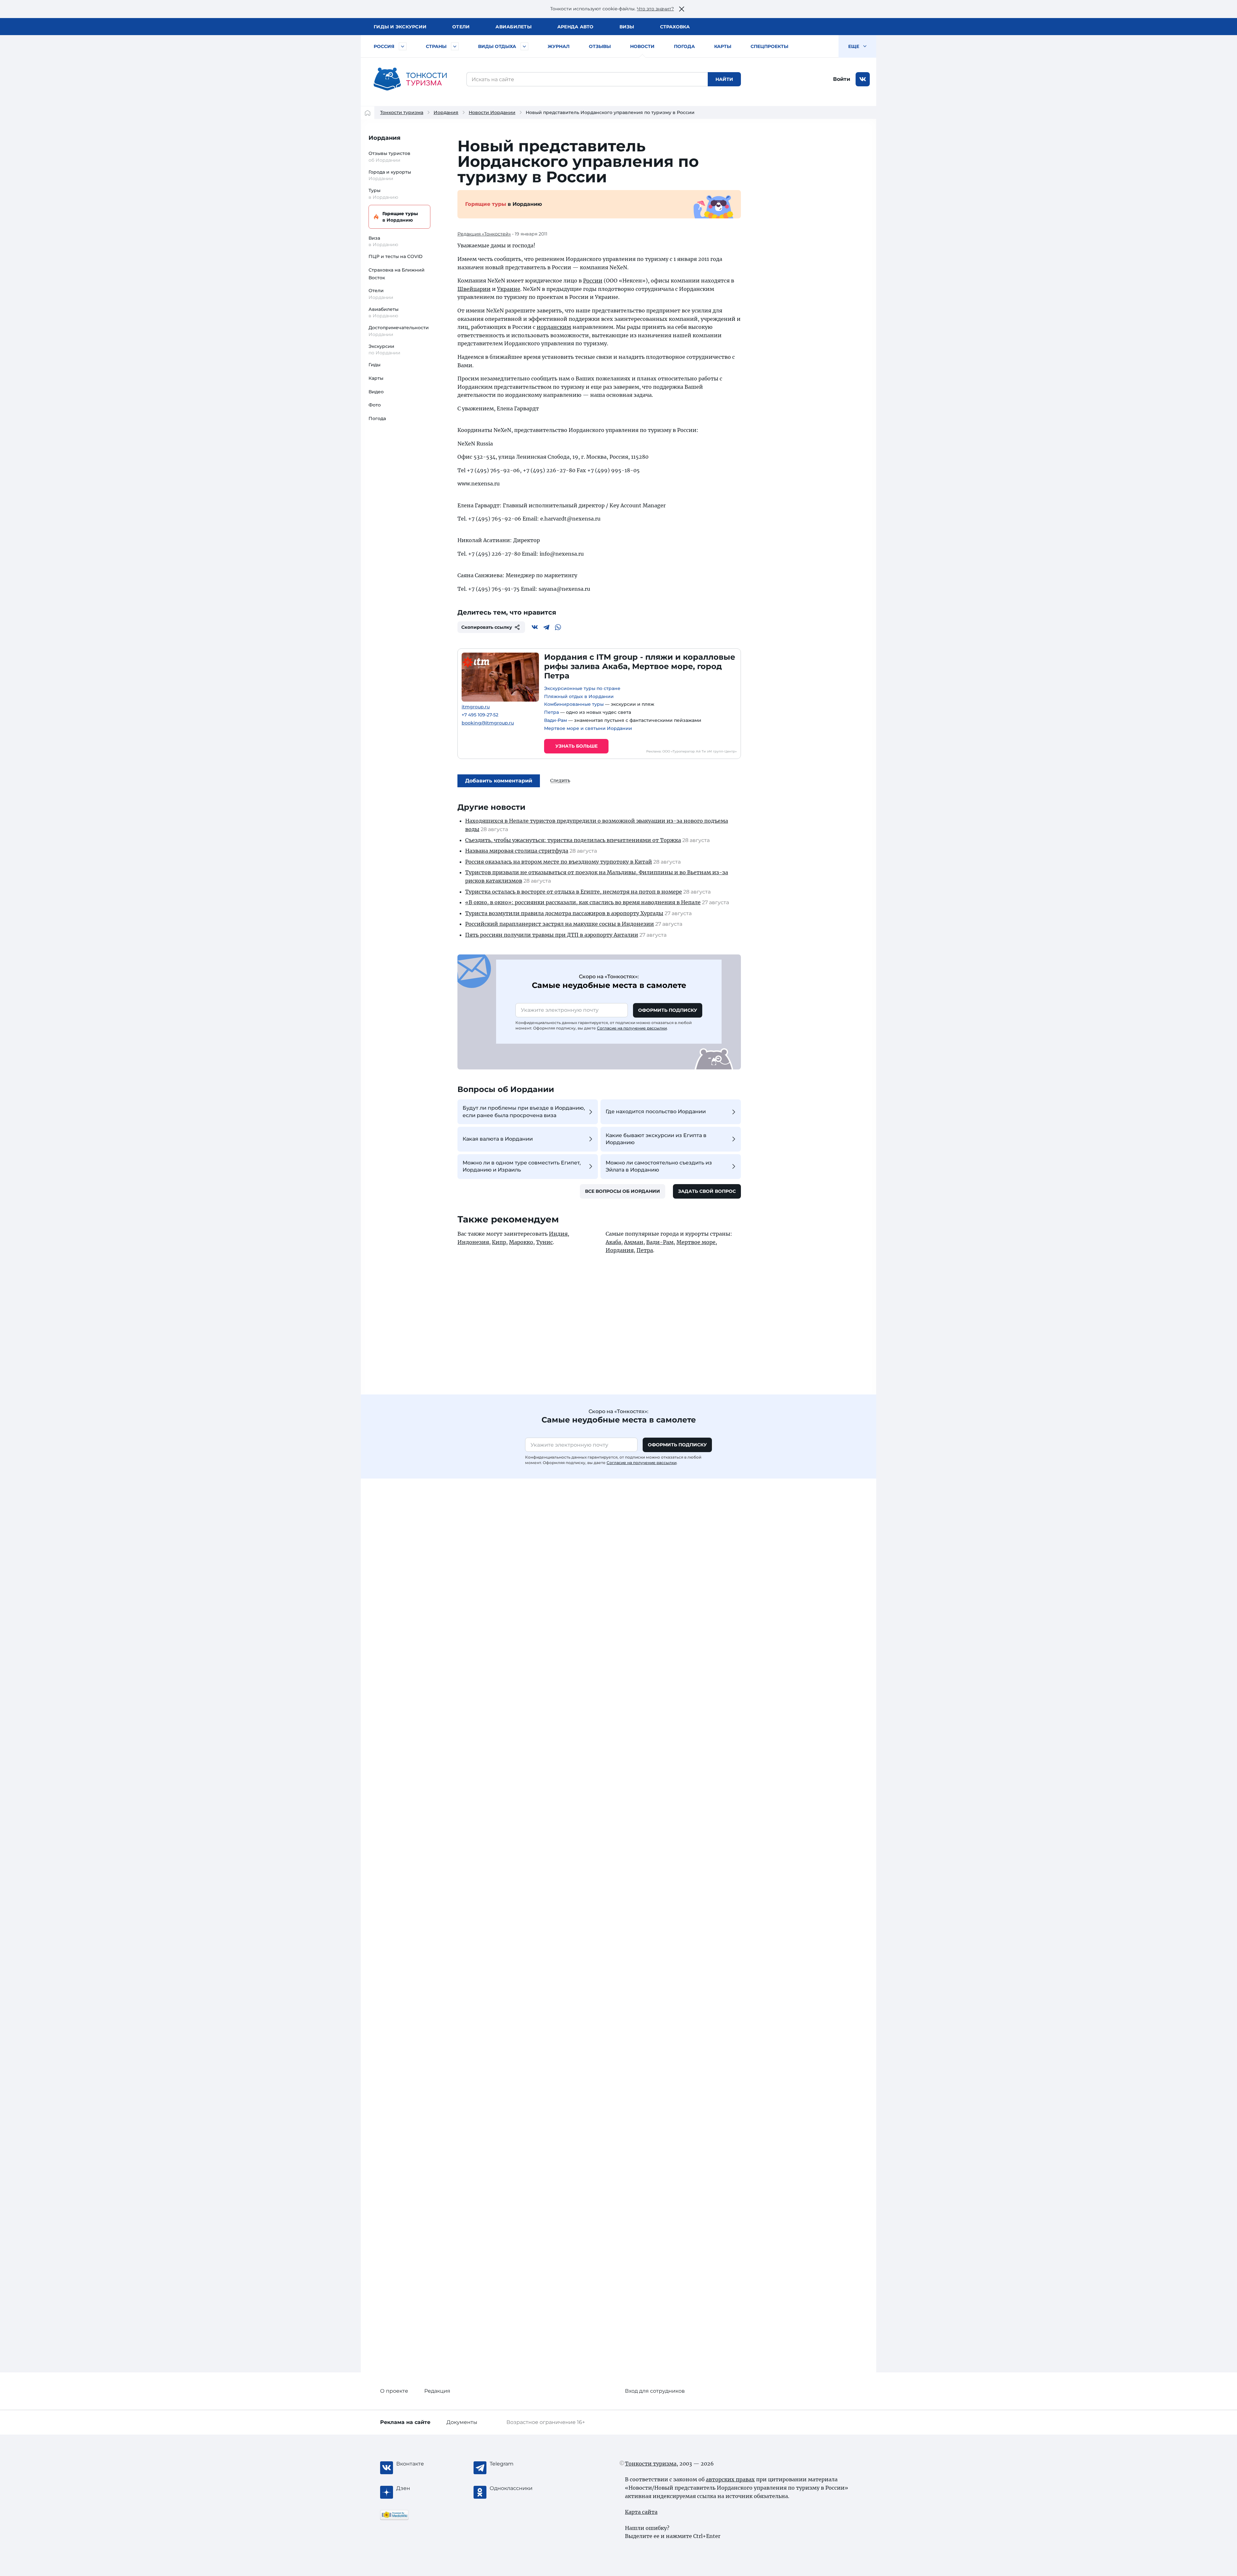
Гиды (374, 365)
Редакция (437, 2391)
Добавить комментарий (499, 781)
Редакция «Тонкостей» (484, 234)
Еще (854, 46)
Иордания (446, 112)
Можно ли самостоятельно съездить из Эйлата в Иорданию (659, 1166)
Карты (723, 46)
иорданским (554, 327)
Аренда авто (575, 27)
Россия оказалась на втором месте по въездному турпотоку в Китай (559, 862)
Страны (436, 46)
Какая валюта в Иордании (498, 1139)
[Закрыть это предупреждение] (682, 9)
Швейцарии (474, 289)
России (593, 281)
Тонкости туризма (402, 112)
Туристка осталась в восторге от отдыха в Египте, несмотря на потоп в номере (574, 892)
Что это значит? (655, 9)
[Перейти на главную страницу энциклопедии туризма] (410, 79)
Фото (375, 405)
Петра (551, 712)
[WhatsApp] (558, 627)
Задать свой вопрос (707, 1191)
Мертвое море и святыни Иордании (588, 728)
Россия (384, 46)
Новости (642, 46)
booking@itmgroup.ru (488, 723)
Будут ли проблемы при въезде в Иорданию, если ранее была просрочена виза (524, 1111)
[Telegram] (546, 627)
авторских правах (730, 2479)
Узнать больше (576, 746)
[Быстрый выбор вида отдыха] (524, 46)
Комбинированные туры (574, 704)
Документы (462, 2422)
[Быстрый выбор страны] (455, 46)
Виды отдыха (497, 46)
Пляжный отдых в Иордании (579, 696)
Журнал (559, 46)
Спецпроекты (769, 46)
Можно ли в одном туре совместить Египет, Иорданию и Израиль (522, 1166)
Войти (842, 79)
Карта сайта (641, 2512)
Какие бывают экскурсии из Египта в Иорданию (656, 1139)
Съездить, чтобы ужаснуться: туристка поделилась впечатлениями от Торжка (573, 840)
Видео (376, 392)
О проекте (394, 2391)
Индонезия (473, 1242)
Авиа (513, 27)
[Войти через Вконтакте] (863, 79)
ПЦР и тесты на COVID (396, 256)
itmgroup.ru (476, 707)
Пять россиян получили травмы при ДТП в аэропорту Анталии (552, 935)
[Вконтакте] (535, 627)
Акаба (613, 1242)
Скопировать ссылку (487, 627)
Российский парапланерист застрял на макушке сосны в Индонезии (560, 924)
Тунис (544, 1242)
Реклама (405, 2422)
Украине (509, 289)
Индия (558, 1234)
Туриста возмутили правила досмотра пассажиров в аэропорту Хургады (564, 913)
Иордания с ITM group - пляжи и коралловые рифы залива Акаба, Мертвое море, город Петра (640, 666)
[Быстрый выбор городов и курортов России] (403, 46)
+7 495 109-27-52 (480, 715)
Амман (634, 1242)
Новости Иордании (492, 112)
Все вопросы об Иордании (623, 1191)
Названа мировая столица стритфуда (517, 851)
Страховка (675, 27)
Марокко (521, 1242)
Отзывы (600, 46)
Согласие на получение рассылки (632, 1028)
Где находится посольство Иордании (656, 1111)
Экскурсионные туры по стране (582, 688)
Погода (684, 46)
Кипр (499, 1242)
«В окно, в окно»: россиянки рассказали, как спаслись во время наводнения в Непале (583, 902)
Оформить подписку (668, 1010)
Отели (461, 27)
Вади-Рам (556, 720)
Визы (627, 27)
